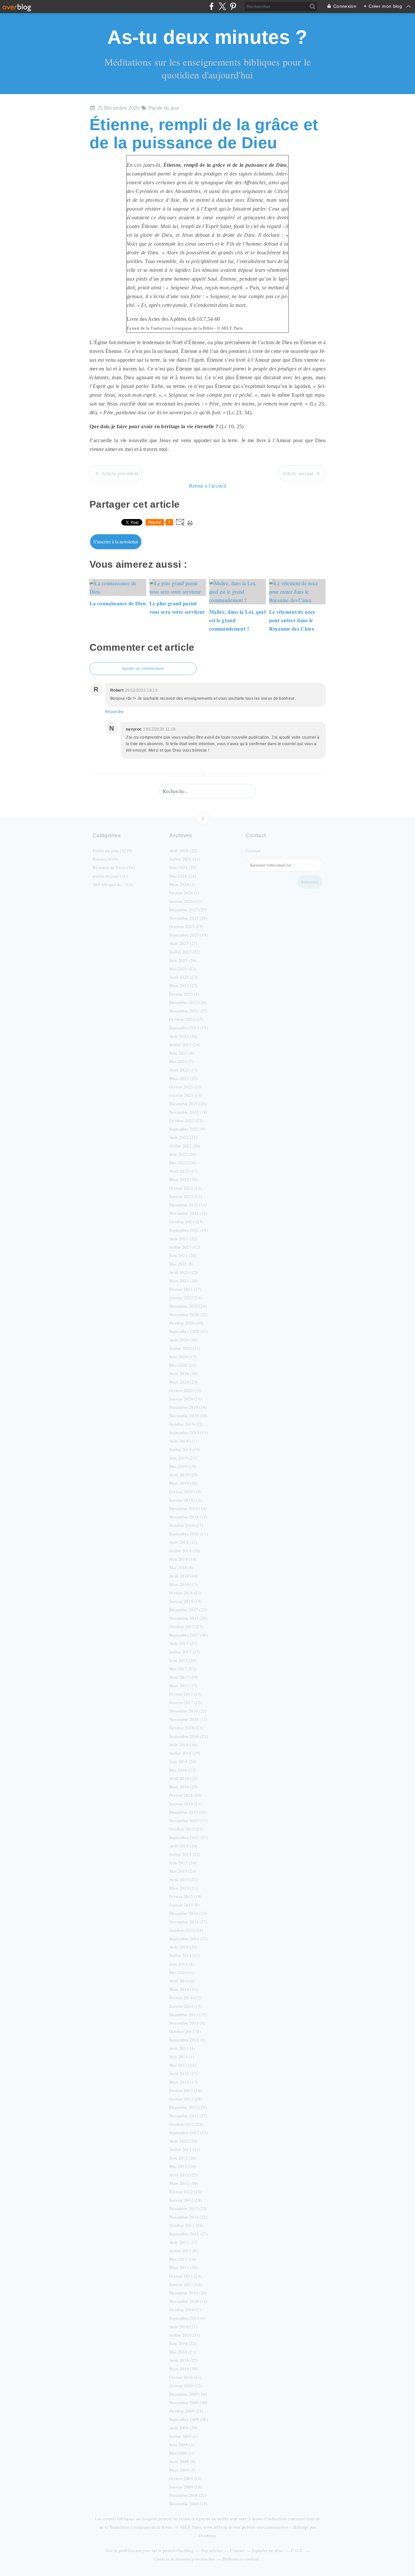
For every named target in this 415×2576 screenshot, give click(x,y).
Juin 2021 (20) (183, 1255)
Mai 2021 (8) (181, 1264)
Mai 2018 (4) (181, 1567)
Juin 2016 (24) (183, 1761)
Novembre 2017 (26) (188, 1618)
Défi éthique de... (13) (113, 884)
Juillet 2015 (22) (185, 1854)
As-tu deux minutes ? (207, 37)
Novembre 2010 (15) (188, 2301)
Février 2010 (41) (185, 2377)
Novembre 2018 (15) (188, 1517)
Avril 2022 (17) (184, 1171)
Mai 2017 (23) (183, 1669)
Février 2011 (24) (185, 2276)
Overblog (207, 2535)
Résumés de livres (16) (114, 867)
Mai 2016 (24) (183, 1770)
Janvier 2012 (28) (185, 2200)
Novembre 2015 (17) (188, 1820)
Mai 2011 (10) (183, 2259)
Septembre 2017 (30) (189, 1635)
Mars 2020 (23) (183, 1382)
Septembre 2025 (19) (189, 935)
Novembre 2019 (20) (188, 1416)
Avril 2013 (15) (184, 2074)
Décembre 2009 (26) (188, 2394)
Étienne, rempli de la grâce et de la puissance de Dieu (204, 134)
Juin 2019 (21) (183, 1458)
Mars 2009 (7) (182, 2470)
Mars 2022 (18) (183, 1179)
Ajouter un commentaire (143, 669)
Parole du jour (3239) (113, 851)
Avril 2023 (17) (184, 1070)
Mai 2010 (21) (183, 2352)
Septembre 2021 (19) (189, 1230)
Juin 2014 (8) (182, 1964)
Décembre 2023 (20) (188, 1002)
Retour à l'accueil (208, 485)
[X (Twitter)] (222, 6)
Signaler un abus (268, 2550)
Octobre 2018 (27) (186, 1525)
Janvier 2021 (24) (185, 1298)
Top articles (212, 2550)
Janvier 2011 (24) (185, 2284)
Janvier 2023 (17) (185, 1095)
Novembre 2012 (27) (188, 2116)
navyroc (143, 2550)
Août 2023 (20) (183, 1036)
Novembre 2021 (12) (188, 1213)
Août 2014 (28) (183, 1947)
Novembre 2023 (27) (188, 1011)
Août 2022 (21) (183, 1137)
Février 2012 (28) (185, 2192)
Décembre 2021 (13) (188, 1205)
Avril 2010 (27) (184, 2360)
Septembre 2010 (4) (187, 2318)
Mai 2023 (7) (181, 1061)
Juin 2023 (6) (182, 1053)
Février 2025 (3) (184, 994)
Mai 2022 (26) (183, 1163)
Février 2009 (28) (185, 2478)
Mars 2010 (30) (183, 2369)
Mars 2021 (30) (183, 1281)
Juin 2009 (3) (182, 2445)
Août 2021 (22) (183, 1239)
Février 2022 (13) (185, 1188)
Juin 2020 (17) (183, 1357)
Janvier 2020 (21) (185, 1399)
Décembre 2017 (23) (188, 1610)
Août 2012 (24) (183, 2141)
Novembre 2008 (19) (188, 2504)
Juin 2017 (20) (183, 1660)
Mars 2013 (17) (183, 2082)
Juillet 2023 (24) (185, 1045)
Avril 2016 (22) (184, 1778)
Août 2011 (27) (183, 2242)
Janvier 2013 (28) (185, 2099)
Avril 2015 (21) (184, 1880)
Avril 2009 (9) (182, 2461)
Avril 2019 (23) (184, 1475)
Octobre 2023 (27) (186, 1019)
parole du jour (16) (110, 876)
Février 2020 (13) (185, 1390)
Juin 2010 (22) (183, 2343)
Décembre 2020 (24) (188, 1306)
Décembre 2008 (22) (188, 2495)
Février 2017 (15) (185, 1694)
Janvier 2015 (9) (184, 1905)
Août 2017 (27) (183, 1643)
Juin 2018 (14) (183, 1559)
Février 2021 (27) (185, 1289)
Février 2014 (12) (185, 1998)
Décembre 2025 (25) (188, 910)
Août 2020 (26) (183, 1340)
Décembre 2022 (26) (188, 1104)
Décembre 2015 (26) (188, 1812)
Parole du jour (164, 108)
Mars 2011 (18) (183, 2268)
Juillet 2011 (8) (184, 2251)
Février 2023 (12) (185, 1087)
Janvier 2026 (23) (185, 901)
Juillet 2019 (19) (185, 1449)
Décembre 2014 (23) (188, 1913)
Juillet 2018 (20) (185, 1551)
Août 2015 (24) (183, 1846)
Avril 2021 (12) (184, 1272)
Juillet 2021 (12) (185, 1247)
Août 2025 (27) (183, 943)
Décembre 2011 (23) (188, 2208)
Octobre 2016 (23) (186, 1728)
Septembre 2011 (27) (189, 2234)
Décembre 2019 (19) (188, 1407)
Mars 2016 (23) (183, 1787)
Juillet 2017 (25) (185, 1652)
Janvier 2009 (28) (185, 2487)
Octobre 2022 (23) (186, 1120)
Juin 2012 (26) (183, 2158)
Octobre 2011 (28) (186, 2225)
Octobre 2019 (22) (186, 1424)
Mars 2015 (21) (183, 1888)
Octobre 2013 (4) (185, 2031)
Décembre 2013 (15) (188, 2014)
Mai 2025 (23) (183, 969)
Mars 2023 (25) (183, 1078)
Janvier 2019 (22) (185, 1500)
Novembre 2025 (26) (188, 918)
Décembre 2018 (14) (188, 1508)
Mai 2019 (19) (183, 1466)
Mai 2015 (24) (183, 1871)
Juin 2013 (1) (182, 2057)
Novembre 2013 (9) (187, 2023)
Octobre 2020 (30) (186, 1323)
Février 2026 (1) (184, 893)
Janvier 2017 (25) (185, 1702)
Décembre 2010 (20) (188, 2293)
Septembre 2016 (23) (189, 1736)
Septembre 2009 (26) (189, 2419)
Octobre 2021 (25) (186, 1222)
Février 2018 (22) (185, 1593)
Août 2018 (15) (183, 1542)
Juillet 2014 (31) (185, 1955)
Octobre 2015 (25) (186, 1829)
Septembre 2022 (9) (187, 1129)
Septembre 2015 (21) (189, 1837)
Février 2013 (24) (185, 2090)
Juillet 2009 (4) (184, 2436)
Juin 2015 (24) (183, 1863)
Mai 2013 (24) (183, 2065)
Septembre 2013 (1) (187, 2040)
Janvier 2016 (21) (185, 1804)
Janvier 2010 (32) (185, 2386)
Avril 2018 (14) (184, 1576)
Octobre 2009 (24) (186, 2411)
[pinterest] (233, 6)
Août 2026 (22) (183, 851)
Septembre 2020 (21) (189, 1331)
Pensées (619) (105, 859)
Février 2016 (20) (185, 1795)
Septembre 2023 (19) (189, 1028)
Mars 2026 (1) (182, 884)
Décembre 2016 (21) (188, 1711)
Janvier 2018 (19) (185, 1601)
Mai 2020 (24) (183, 1365)
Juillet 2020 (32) (185, 1348)
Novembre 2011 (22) (188, 2217)
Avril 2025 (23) (184, 977)
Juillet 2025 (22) (185, 952)
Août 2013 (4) (182, 2048)
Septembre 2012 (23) (189, 2133)
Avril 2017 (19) (184, 1677)
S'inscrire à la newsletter (116, 542)
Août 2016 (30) (183, 1745)
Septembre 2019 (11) (189, 1433)
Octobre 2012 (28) (186, 2124)
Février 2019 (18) (185, 1492)
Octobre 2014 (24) (186, 1930)
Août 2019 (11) (183, 1441)
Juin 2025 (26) (183, 960)
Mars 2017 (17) (183, 1686)
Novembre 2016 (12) (188, 1719)
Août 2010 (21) (183, 2327)
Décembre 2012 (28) (188, 2107)
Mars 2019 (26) (183, 1483)
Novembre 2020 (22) (188, 1314)
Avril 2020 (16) (184, 1373)
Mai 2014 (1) (181, 1972)
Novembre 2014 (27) (188, 1922)
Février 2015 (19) (185, 1896)
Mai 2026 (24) (183, 876)
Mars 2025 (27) (183, 986)
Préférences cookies (241, 2559)
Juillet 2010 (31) (185, 2335)
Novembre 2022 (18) (188, 1112)
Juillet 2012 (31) (185, 2149)
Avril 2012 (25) (184, 2175)
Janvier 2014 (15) (185, 2006)
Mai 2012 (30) (183, 2166)
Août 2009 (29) (183, 2428)
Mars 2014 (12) (183, 1989)
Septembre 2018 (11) (189, 1534)
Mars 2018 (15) (183, 1584)
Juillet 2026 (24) (185, 859)
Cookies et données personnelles (185, 2559)
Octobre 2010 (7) (185, 2310)
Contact (253, 851)
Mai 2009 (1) (181, 2453)
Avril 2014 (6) (182, 1981)
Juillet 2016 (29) (185, 1753)
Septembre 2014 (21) (189, 1939)
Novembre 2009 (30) (188, 2402)
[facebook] (212, 6)
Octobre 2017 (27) (186, 1627)
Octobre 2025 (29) (186, 926)
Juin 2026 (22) (183, 867)
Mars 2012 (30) (183, 2183)
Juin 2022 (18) (183, 1154)
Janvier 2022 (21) (185, 1196)
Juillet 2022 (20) (185, 1146)
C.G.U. (297, 2550)
